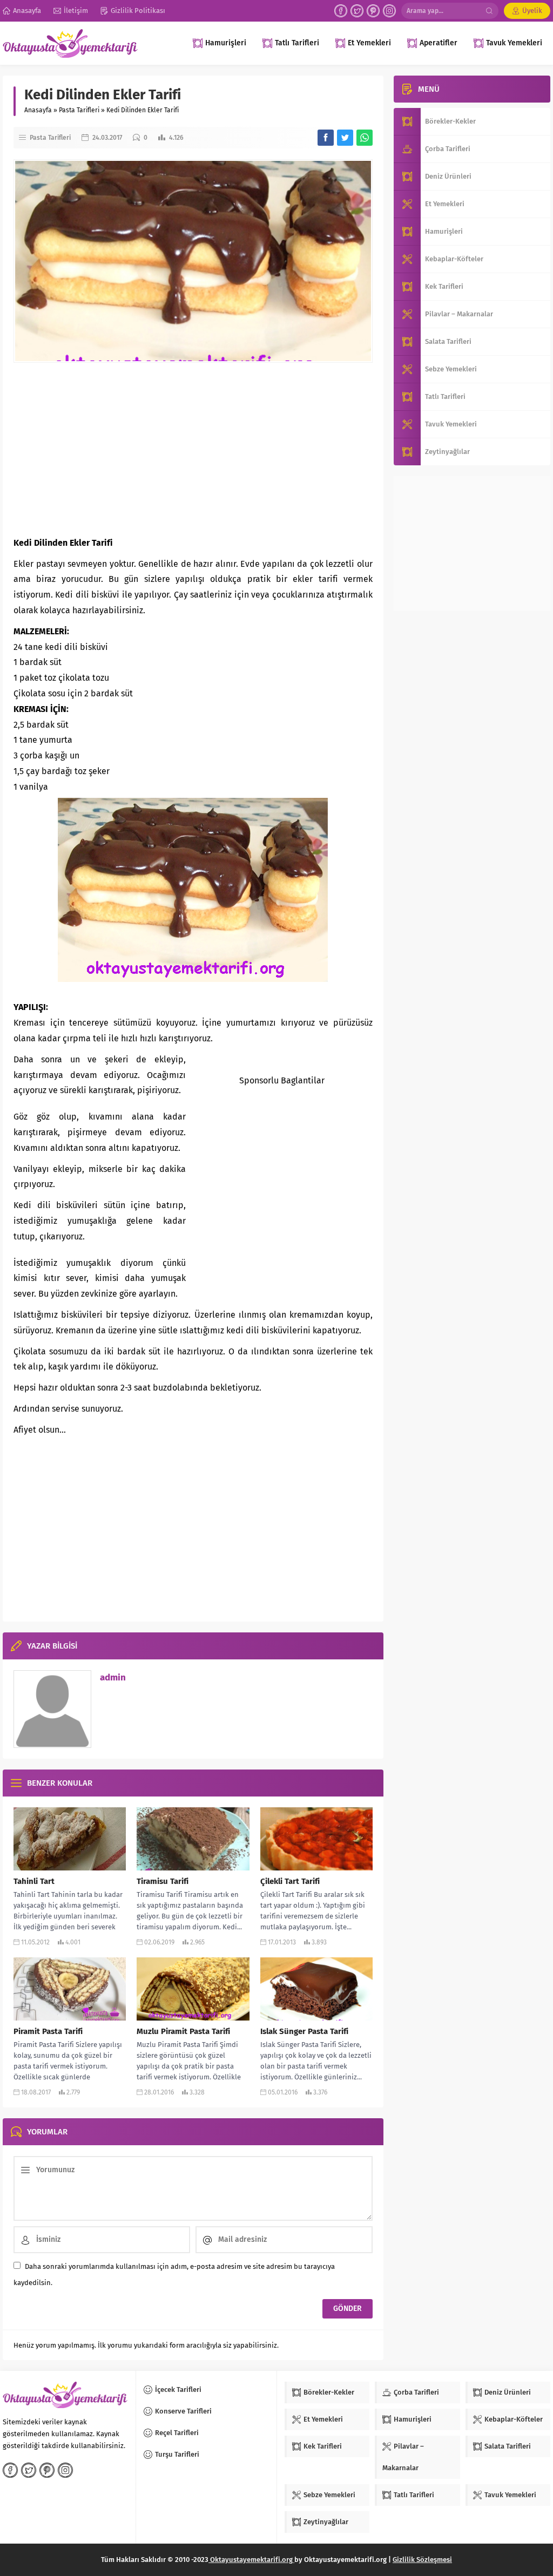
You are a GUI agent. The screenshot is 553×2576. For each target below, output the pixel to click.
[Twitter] (357, 11)
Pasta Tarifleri (79, 110)
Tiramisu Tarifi (163, 1881)
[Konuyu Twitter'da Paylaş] (345, 138)
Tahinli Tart (34, 1881)
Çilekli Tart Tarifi (290, 1881)
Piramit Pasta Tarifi (48, 2031)
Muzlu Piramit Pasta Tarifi (183, 2031)
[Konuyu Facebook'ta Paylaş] (326, 138)
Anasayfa (38, 110)
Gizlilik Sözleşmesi (422, 2560)
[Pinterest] (373, 11)
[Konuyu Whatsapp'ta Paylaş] (365, 138)
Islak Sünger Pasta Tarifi (304, 2031)
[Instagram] (389, 11)
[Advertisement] (193, 449)
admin (113, 1677)
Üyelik (532, 11)
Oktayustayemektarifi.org (251, 2560)
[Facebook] (341, 11)
